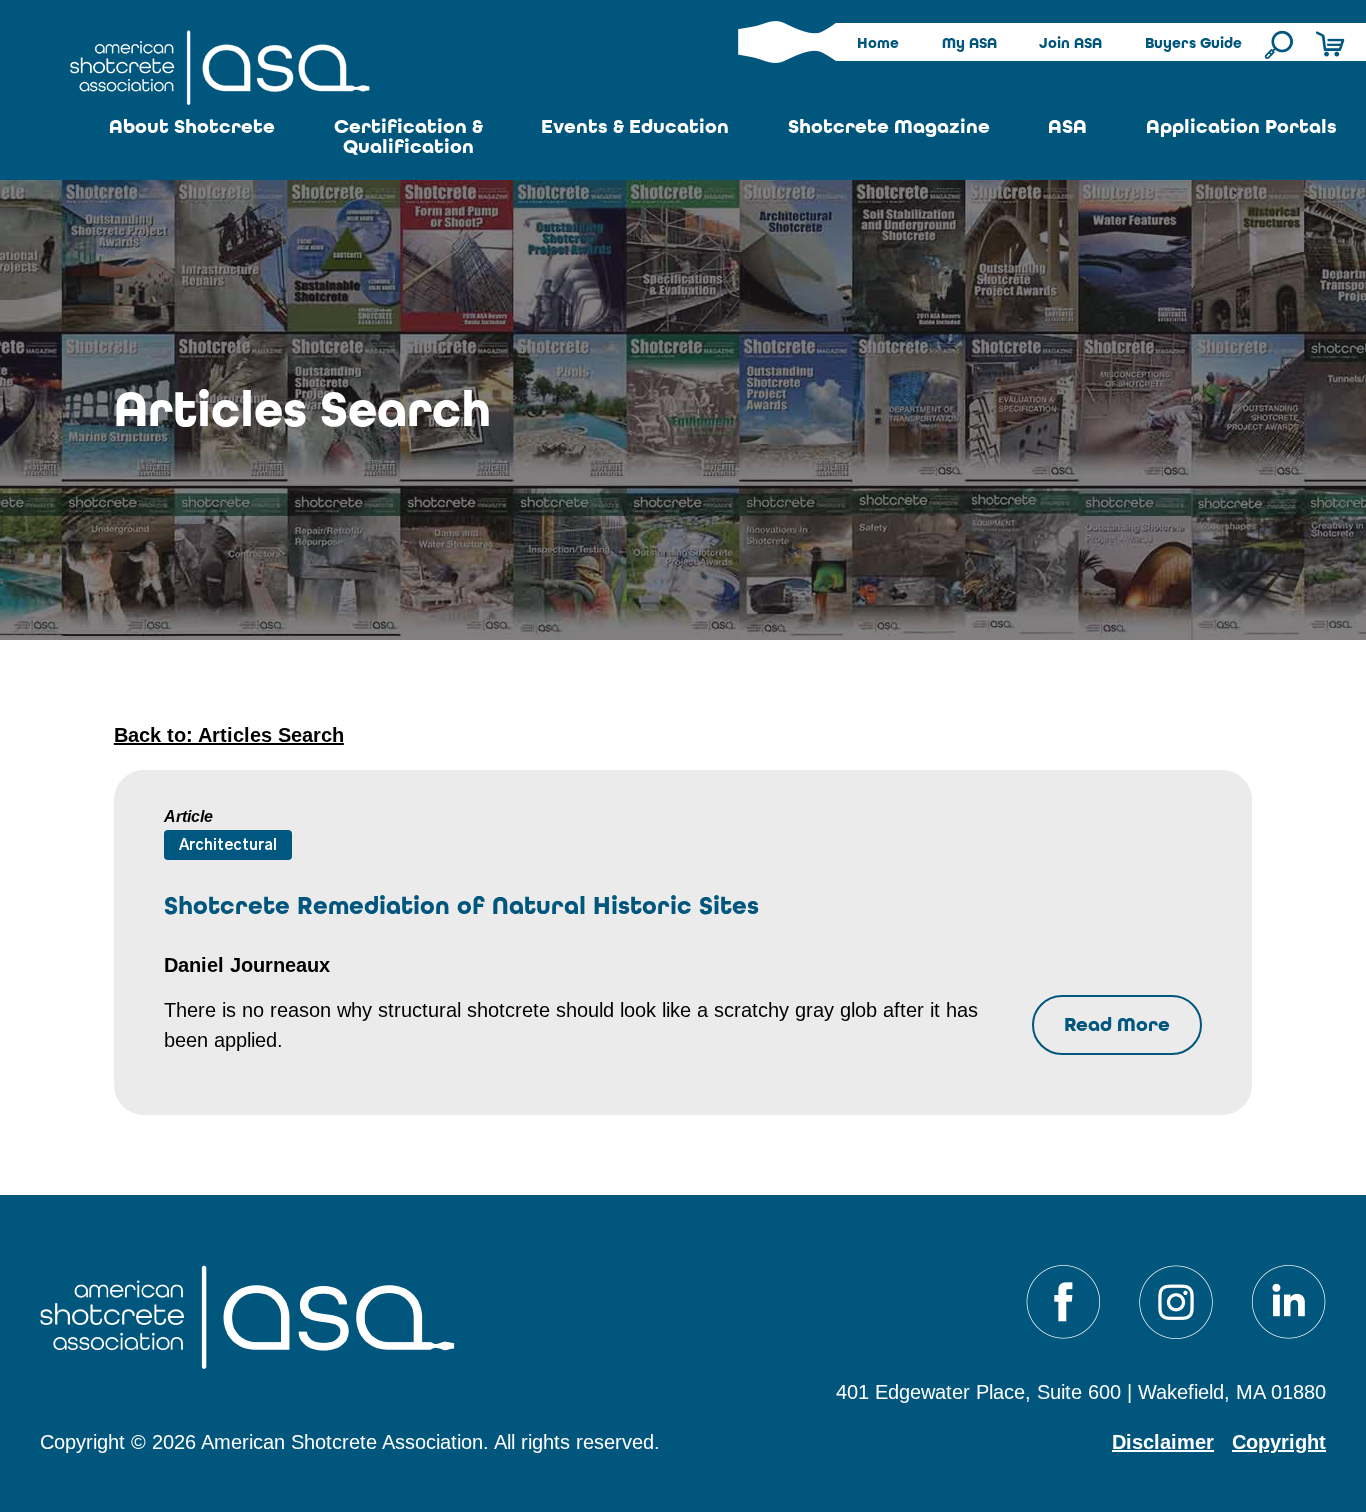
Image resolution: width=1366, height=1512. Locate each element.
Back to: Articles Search (229, 735)
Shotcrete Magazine (889, 126)
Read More (1117, 1024)
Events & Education (635, 126)
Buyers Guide (1193, 43)
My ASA (969, 43)
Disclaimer (1163, 1442)
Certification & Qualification (408, 136)
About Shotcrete (192, 126)
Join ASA (1070, 43)
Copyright (1279, 1442)
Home (878, 43)
